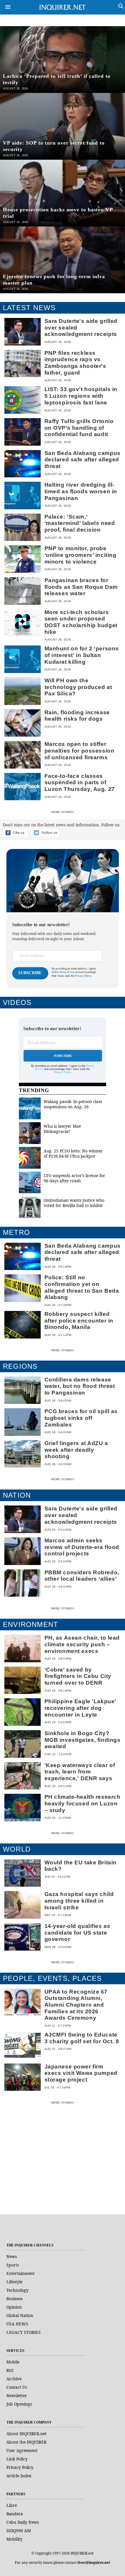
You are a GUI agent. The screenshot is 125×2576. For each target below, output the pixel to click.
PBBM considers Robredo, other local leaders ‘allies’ (82, 1576)
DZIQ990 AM (19, 2531)
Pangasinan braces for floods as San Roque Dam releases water (81, 587)
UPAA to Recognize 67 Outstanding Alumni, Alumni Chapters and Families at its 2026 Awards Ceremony (76, 2005)
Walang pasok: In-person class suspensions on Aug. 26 (73, 1104)
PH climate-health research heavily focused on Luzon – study (83, 1803)
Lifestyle (14, 2282)
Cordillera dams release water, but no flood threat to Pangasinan (80, 1386)
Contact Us (17, 2387)
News (12, 2256)
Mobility (14, 2539)
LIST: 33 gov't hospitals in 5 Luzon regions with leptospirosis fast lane (81, 396)
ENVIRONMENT (31, 1624)
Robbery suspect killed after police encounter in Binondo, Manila (79, 1321)
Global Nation (20, 2315)
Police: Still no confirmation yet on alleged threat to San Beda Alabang (82, 1287)
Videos (17, 1002)
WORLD (17, 1849)
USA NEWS (17, 2324)
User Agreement (22, 2450)
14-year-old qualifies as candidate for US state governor (77, 1933)
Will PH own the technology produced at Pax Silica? (78, 687)
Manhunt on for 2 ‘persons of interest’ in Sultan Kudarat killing (82, 655)
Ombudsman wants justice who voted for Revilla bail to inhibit (74, 1203)
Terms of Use (67, 972)
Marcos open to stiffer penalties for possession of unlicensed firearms (80, 751)
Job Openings (19, 2404)
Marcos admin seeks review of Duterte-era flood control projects (82, 1547)
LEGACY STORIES (24, 2332)
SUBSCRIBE (30, 973)
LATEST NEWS (29, 308)
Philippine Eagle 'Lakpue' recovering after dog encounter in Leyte (80, 1708)
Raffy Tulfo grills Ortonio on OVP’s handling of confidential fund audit (79, 428)
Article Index (19, 2476)
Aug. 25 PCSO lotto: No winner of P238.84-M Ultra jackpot (73, 1153)
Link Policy (17, 2459)
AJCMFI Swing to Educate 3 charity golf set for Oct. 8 (82, 2038)
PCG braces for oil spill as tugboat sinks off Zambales (81, 1418)
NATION (17, 1495)
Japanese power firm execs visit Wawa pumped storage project (81, 2073)
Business (15, 2299)
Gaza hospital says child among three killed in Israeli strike (79, 1901)
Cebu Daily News (23, 2522)
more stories (63, 812)
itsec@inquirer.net (94, 2562)
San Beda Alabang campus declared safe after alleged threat (83, 460)
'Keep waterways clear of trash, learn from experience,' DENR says (80, 1772)
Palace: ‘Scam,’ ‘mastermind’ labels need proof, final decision (80, 523)
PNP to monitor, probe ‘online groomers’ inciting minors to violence (81, 555)
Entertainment (20, 2273)
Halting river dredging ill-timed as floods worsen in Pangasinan (81, 491)
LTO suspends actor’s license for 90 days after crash (74, 1178)
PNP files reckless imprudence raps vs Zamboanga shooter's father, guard (75, 363)
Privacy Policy (62, 1072)
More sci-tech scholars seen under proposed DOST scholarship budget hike (81, 622)
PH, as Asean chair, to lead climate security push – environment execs (82, 1644)
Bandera (15, 2514)
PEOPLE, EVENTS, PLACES (52, 1978)
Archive (14, 2379)
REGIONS (20, 1366)
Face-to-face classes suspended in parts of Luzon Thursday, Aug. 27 (80, 782)
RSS (10, 2370)
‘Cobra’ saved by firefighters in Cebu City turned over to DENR (78, 1676)
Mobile (13, 2362)
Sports (13, 2265)
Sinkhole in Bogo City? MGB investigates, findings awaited (83, 1740)
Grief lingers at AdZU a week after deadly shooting (76, 1450)
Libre (12, 2505)
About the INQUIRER (26, 2442)
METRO (16, 1232)
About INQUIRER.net (26, 2434)
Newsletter (17, 2396)
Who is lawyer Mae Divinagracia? (62, 1129)
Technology (17, 2290)
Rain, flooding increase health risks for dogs (77, 716)
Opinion (14, 2307)
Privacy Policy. (83, 976)
